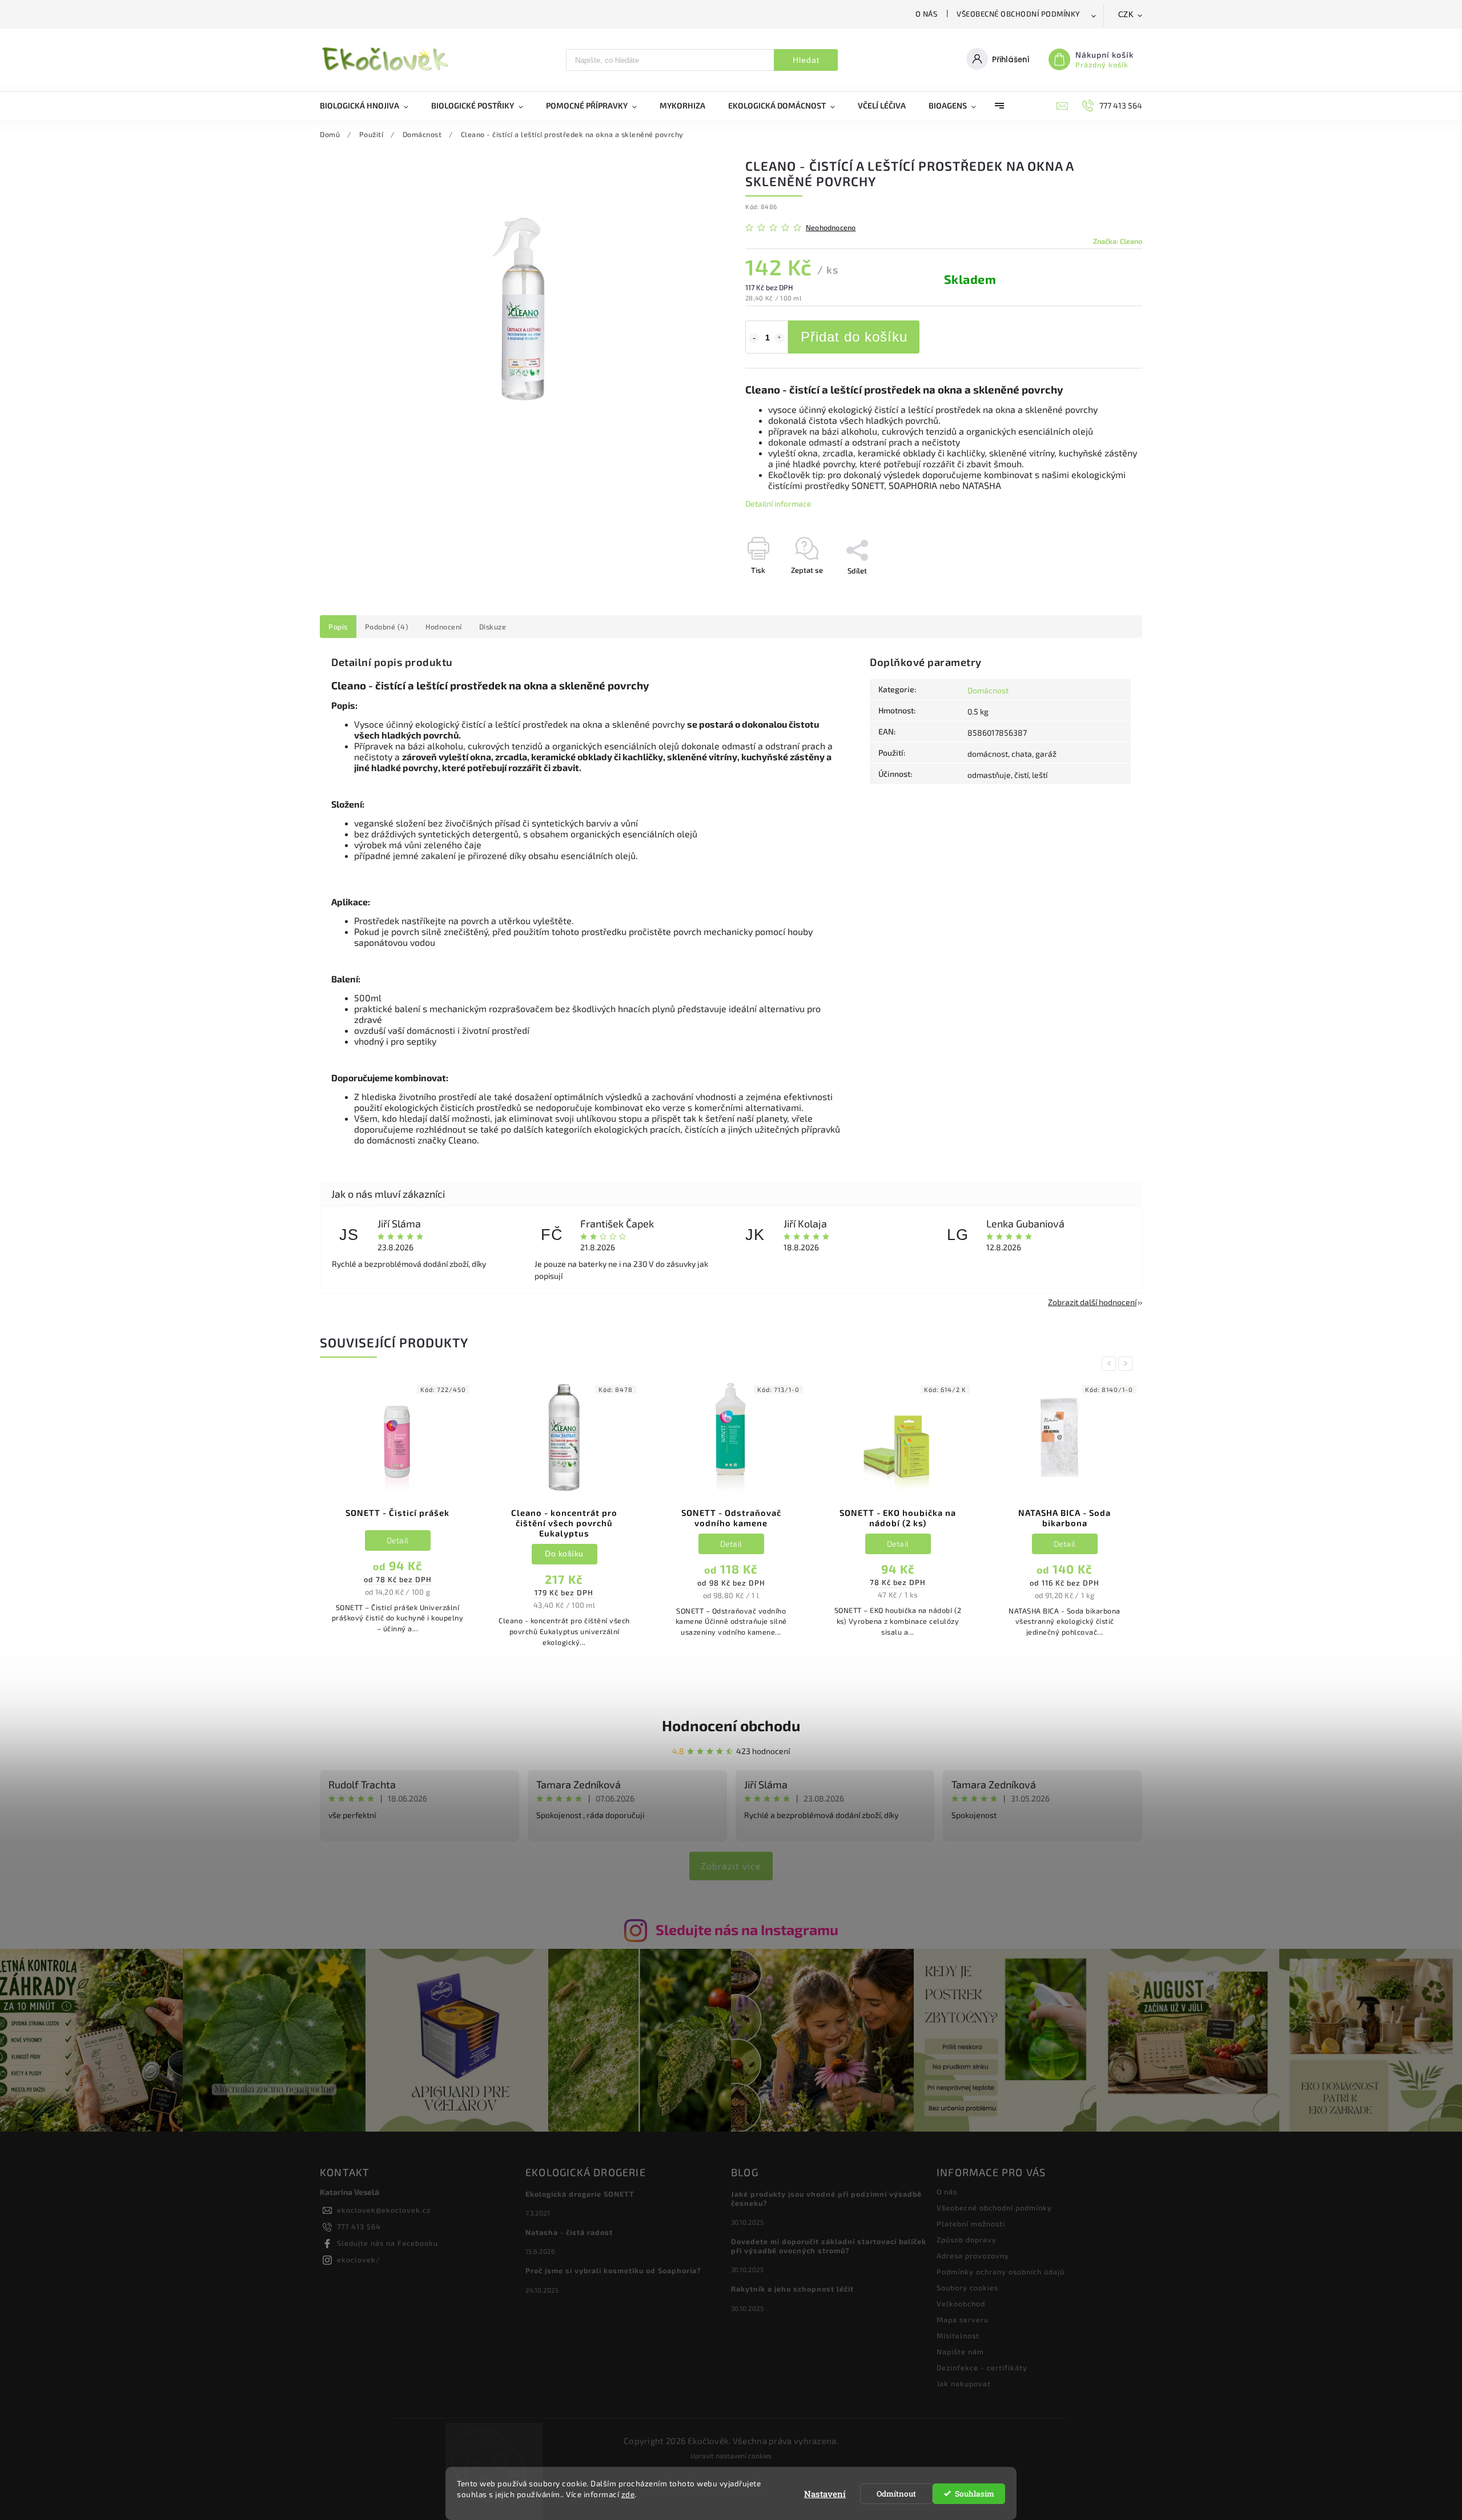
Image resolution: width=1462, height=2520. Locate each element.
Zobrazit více (731, 1866)
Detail (398, 1540)
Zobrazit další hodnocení (1092, 1302)
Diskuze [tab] (493, 627)
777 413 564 (359, 2226)
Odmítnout (896, 2494)
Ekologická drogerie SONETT (580, 2194)
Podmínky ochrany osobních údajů (1001, 2272)
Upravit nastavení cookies (731, 2455)
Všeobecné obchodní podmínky (1019, 14)
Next (1127, 1364)
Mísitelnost (958, 2336)
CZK (1126, 15)
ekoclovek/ (359, 2260)
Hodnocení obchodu (731, 1725)
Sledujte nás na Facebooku (387, 2243)
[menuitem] (370, 106)
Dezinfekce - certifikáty (982, 2367)
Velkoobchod (961, 2304)
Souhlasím (975, 2494)
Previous (1111, 1364)
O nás (927, 14)
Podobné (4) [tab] (387, 627)
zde (628, 2494)
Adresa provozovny (973, 2256)
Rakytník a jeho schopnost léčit (792, 2289)
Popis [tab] (338, 627)
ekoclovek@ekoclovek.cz (384, 2210)
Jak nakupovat (964, 2383)
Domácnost (988, 690)
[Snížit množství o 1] (754, 338)
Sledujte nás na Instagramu (747, 1929)
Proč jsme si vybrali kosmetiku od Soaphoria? (613, 2270)
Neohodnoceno (831, 228)
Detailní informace (778, 503)
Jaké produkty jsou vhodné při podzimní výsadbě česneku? (826, 2198)
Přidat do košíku (854, 337)
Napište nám (960, 2352)
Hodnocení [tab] (444, 627)
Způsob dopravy (967, 2240)
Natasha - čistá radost (569, 2232)
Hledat (806, 60)
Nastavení (825, 2494)
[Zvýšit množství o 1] (780, 338)
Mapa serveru (963, 2320)
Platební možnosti (971, 2224)
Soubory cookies (967, 2288)
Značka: (1118, 241)
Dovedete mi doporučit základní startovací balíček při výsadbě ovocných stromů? (829, 2246)
